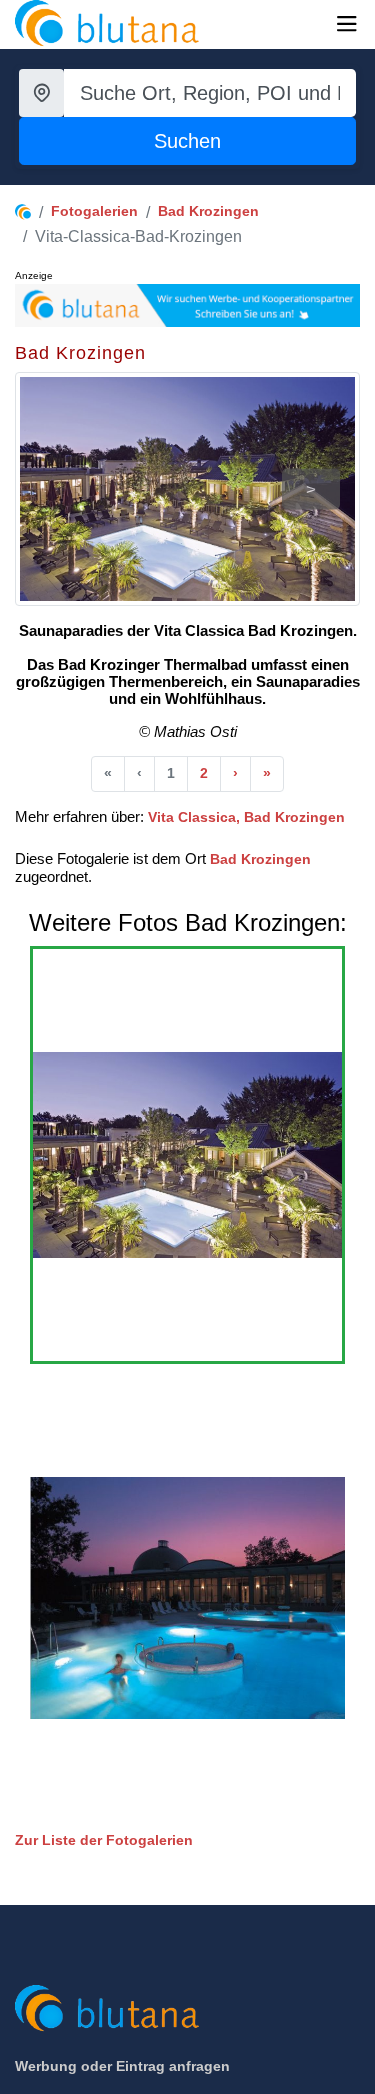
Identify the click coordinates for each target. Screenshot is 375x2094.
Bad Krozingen (208, 211)
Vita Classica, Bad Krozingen (246, 817)
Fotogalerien (94, 211)
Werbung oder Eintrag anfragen (122, 2066)
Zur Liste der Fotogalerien (104, 1840)
